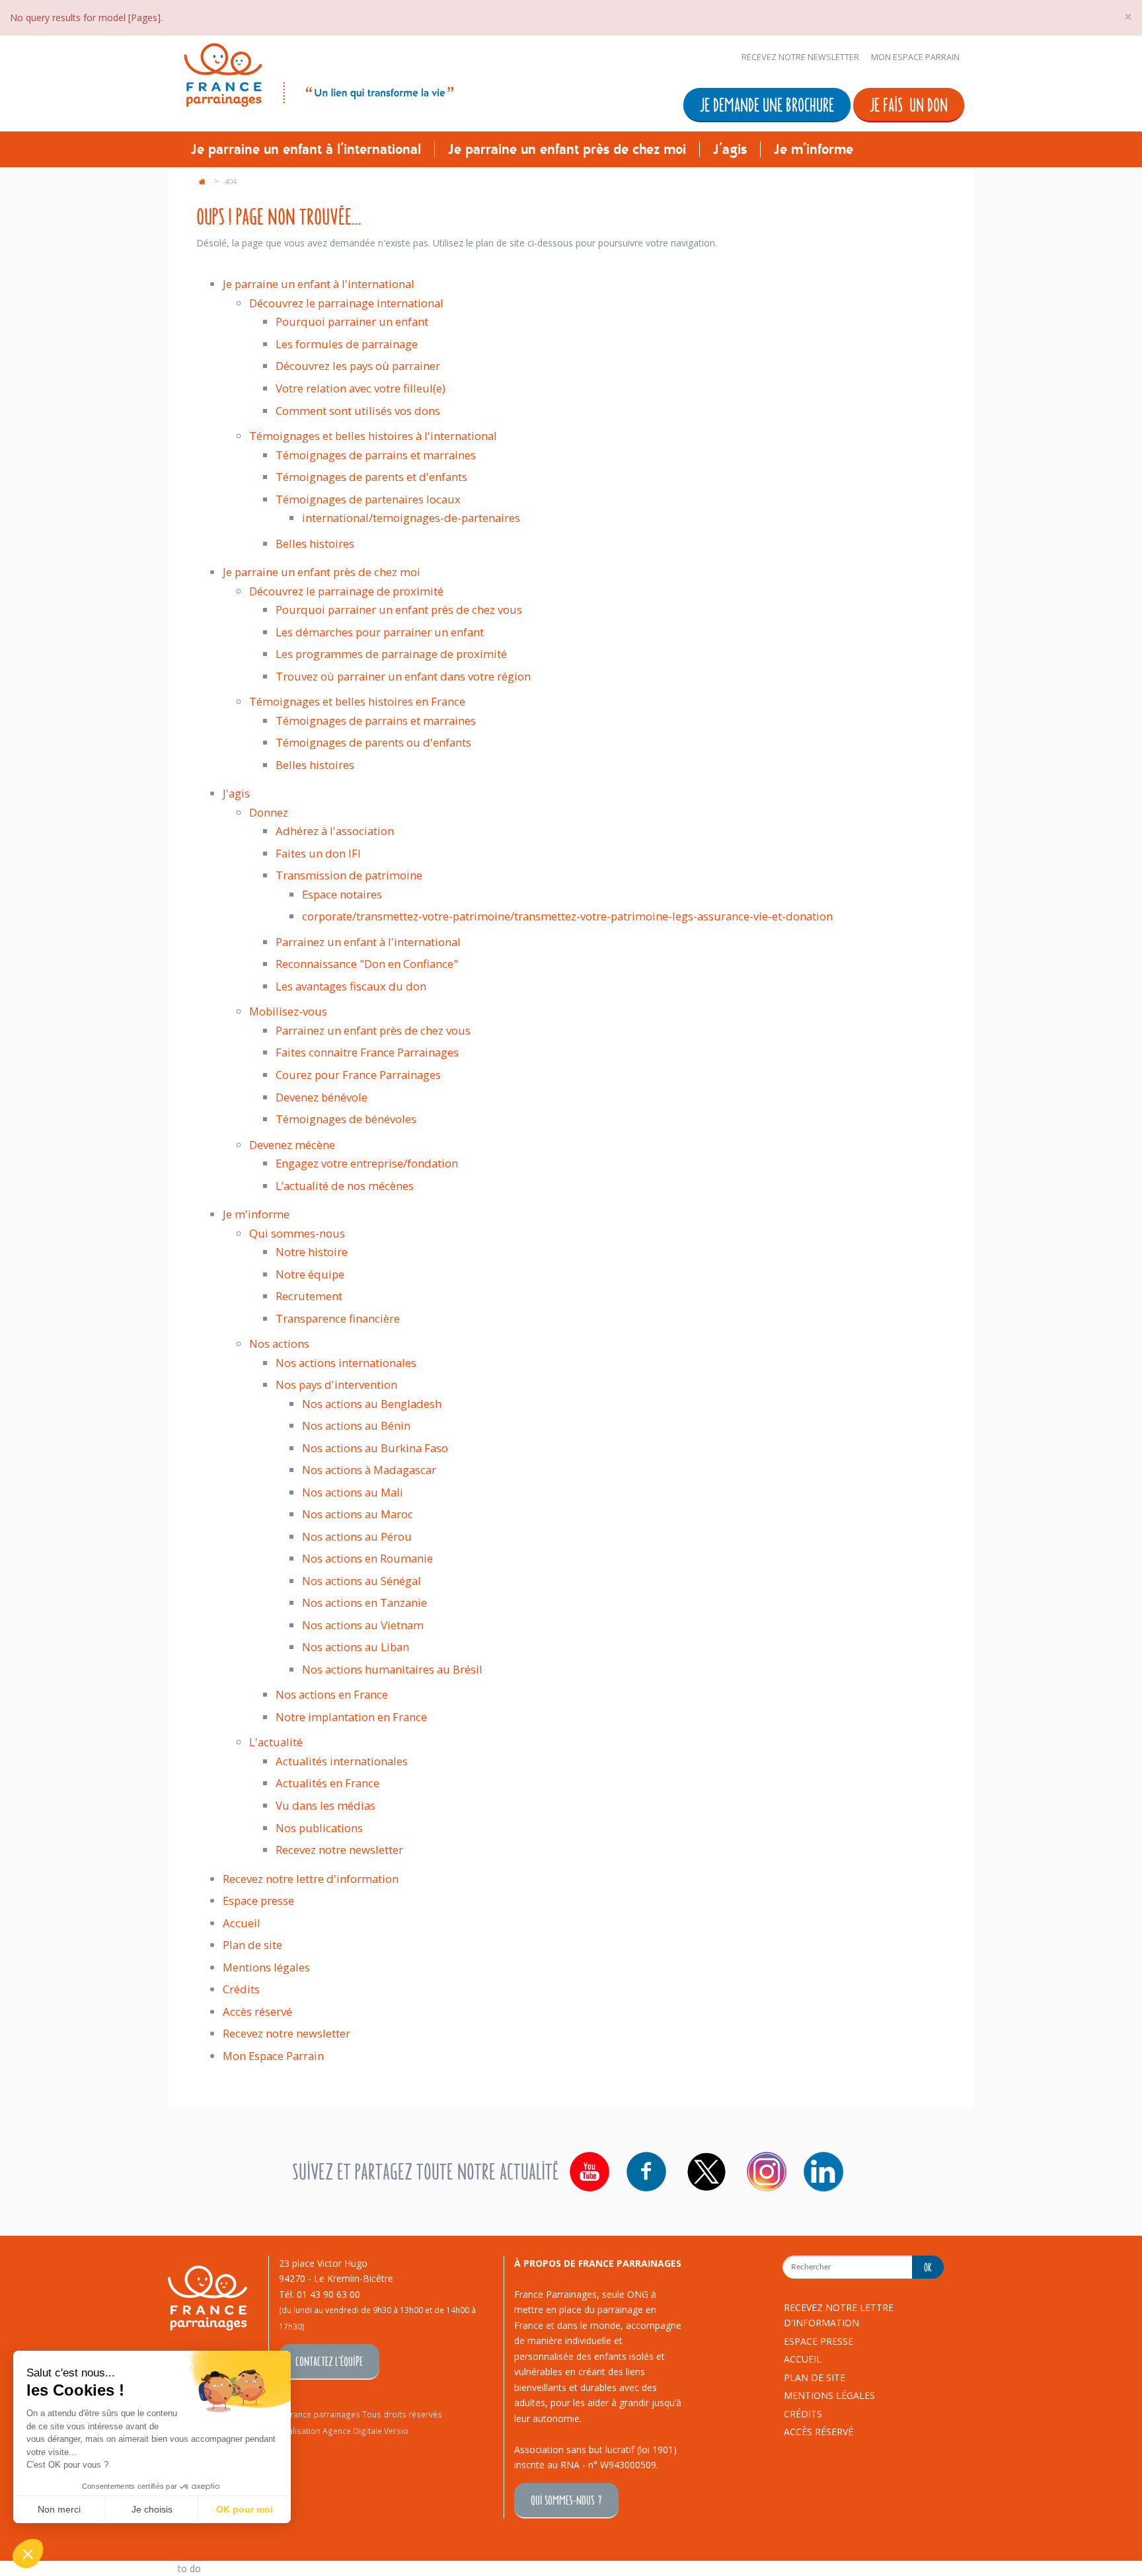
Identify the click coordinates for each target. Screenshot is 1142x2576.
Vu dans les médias (325, 1805)
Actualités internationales (342, 1761)
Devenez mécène (292, 1145)
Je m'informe (814, 149)
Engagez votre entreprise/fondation (367, 1163)
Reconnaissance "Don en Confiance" (367, 964)
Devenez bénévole (322, 1097)
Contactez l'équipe (329, 2361)
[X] (706, 2172)
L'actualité (276, 1742)
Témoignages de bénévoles (346, 1119)
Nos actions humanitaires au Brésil (392, 1669)
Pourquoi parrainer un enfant (352, 321)
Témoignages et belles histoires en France (357, 701)
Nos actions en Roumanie (367, 1558)
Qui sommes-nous (297, 1233)
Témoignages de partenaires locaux (368, 499)
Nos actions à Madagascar (369, 1470)
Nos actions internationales (346, 1363)
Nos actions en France (332, 1694)
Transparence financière (338, 1318)
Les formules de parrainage (347, 344)
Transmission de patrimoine (349, 875)
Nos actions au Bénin (356, 1425)
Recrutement (309, 1296)
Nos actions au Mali (353, 1492)
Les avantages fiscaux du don (351, 986)
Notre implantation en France (351, 1717)
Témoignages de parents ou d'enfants (373, 742)
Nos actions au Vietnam (363, 1625)
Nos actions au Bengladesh (372, 1404)
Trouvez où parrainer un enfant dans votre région (403, 676)
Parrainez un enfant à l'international (368, 942)
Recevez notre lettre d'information (311, 1879)
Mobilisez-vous (288, 1011)
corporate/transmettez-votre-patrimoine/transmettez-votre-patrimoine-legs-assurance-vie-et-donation (567, 916)
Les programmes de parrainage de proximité (391, 654)
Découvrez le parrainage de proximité (346, 591)
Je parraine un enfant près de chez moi (567, 149)
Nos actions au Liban (356, 1647)
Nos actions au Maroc (358, 1514)
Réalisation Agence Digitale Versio (344, 2431)
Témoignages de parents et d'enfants (371, 477)
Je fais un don (909, 104)
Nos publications (319, 1828)
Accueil (242, 1923)
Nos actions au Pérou (357, 1536)
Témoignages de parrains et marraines (376, 455)
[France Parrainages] (318, 72)
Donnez (269, 812)
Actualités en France (327, 1783)
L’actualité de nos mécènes (345, 1186)
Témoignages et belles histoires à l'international (373, 436)
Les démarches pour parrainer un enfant (380, 632)
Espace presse (258, 1900)
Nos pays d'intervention (336, 1384)
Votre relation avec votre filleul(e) (361, 388)
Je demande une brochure (767, 104)
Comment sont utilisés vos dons (358, 411)
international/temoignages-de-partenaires (411, 518)
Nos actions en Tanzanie (364, 1602)
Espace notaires (342, 894)
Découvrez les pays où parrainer (358, 366)
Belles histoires (315, 543)
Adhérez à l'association (335, 831)
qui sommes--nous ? (566, 2500)
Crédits (241, 1989)
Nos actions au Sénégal (362, 1581)
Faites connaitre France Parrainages (367, 1052)
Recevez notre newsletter (800, 57)
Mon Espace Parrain (915, 57)
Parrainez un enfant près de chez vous (373, 1030)
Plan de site (252, 1945)
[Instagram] (767, 2172)
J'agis (730, 149)
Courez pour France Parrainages (358, 1075)
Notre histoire (312, 1252)
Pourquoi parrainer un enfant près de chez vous (399, 609)
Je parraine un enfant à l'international (306, 149)
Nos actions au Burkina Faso (375, 1448)
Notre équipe (310, 1274)
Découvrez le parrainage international (346, 303)
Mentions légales (266, 1967)
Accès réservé (257, 2011)
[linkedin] (823, 2172)
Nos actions (279, 1343)
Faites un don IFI (318, 853)
